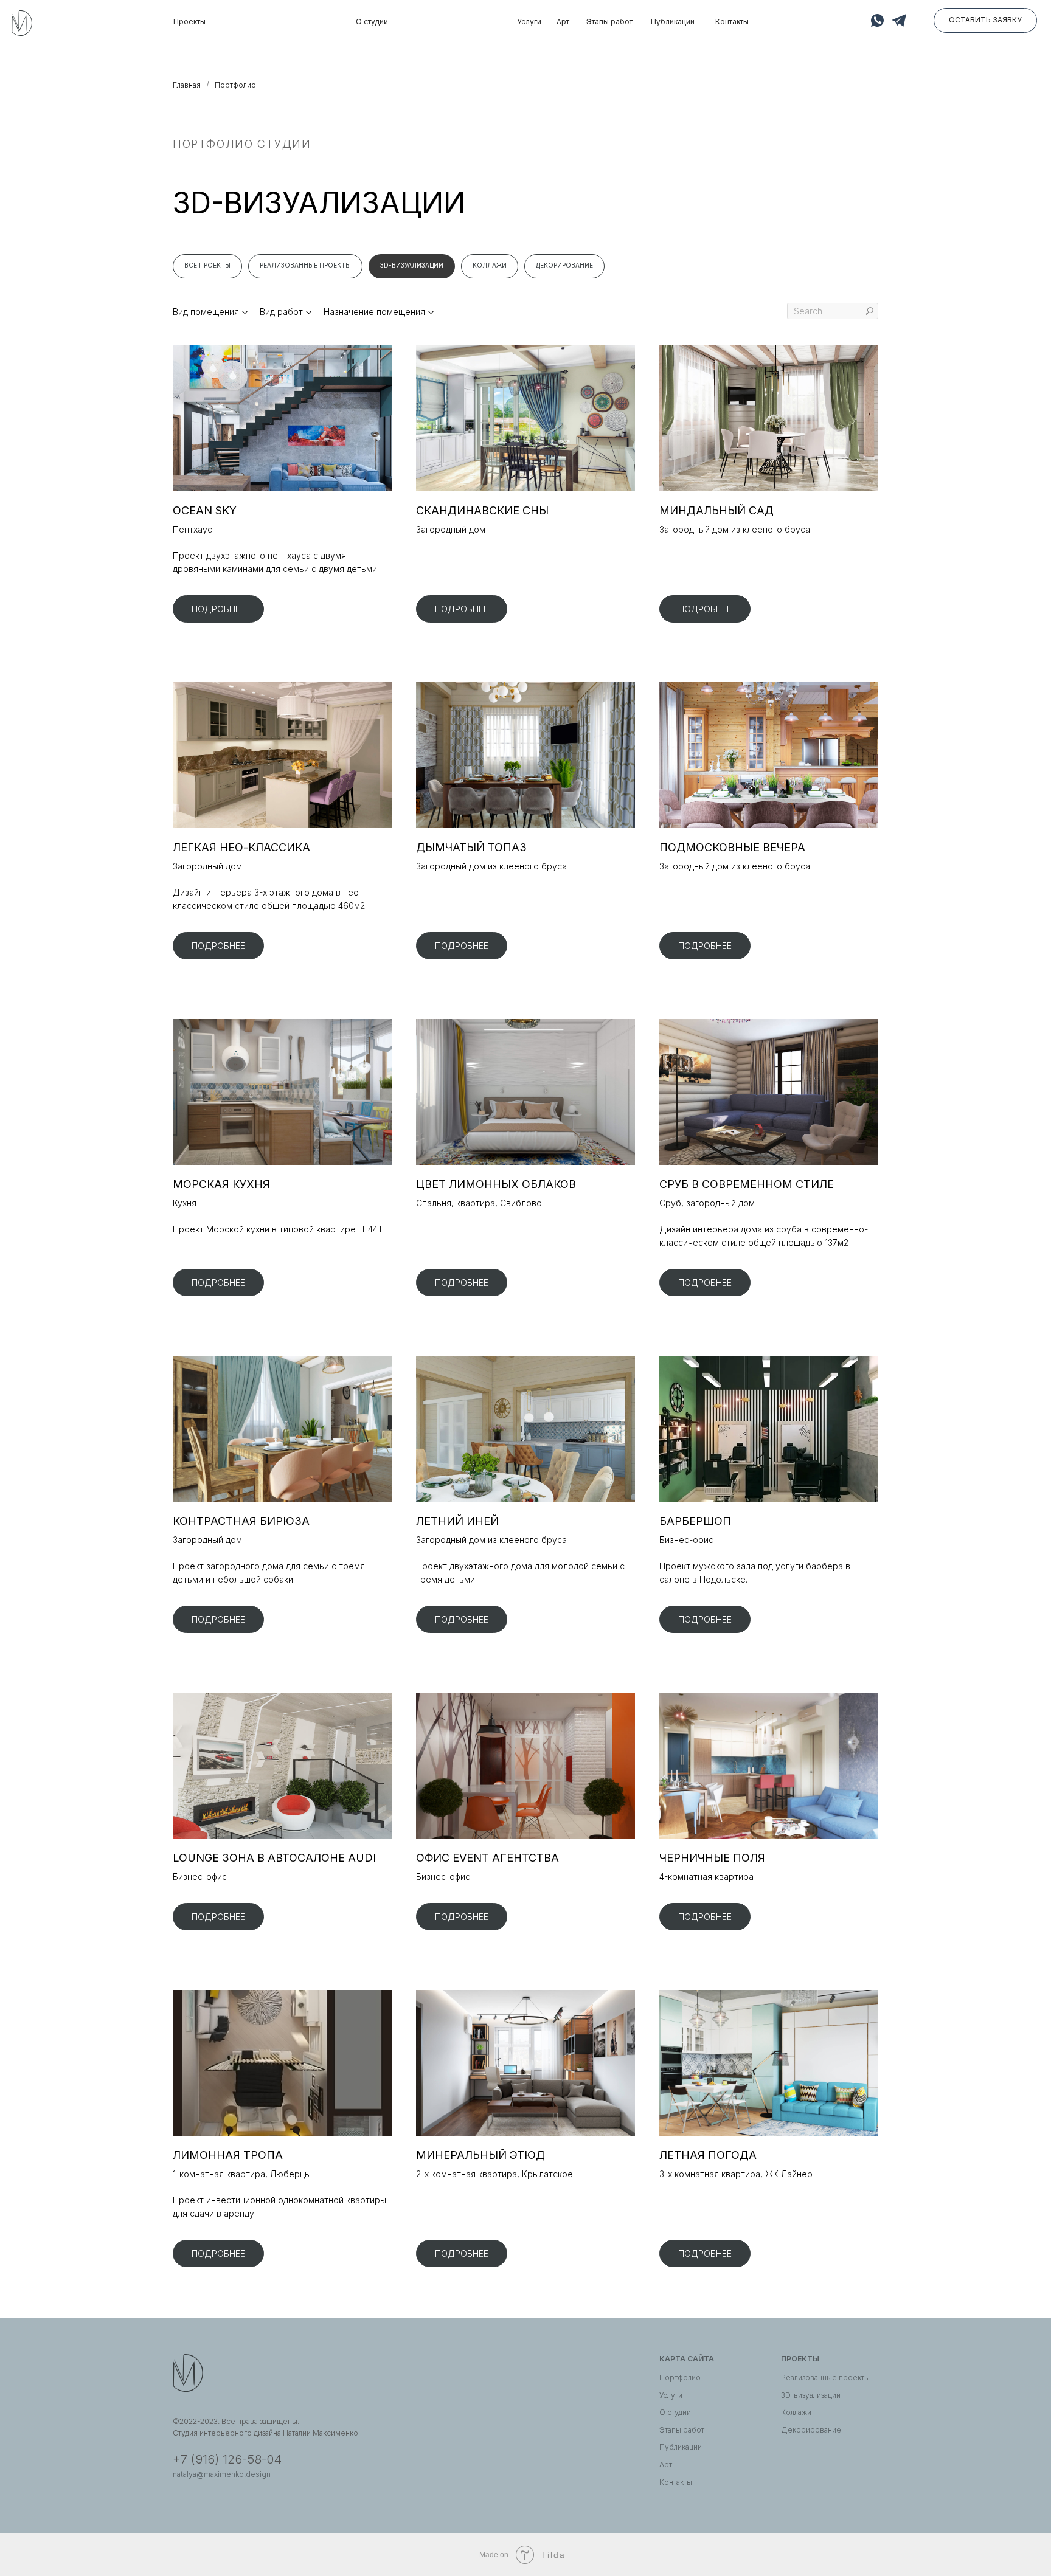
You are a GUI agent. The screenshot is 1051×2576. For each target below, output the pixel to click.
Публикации (673, 22)
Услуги (529, 22)
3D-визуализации (412, 265)
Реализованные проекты (305, 265)
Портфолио (680, 2377)
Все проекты (207, 265)
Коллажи (490, 265)
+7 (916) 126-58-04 (227, 2459)
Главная (187, 85)
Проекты (189, 22)
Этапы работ (609, 22)
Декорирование (564, 265)
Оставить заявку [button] (985, 20)
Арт (563, 22)
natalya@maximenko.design (222, 2474)
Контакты (732, 22)
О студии (372, 22)
